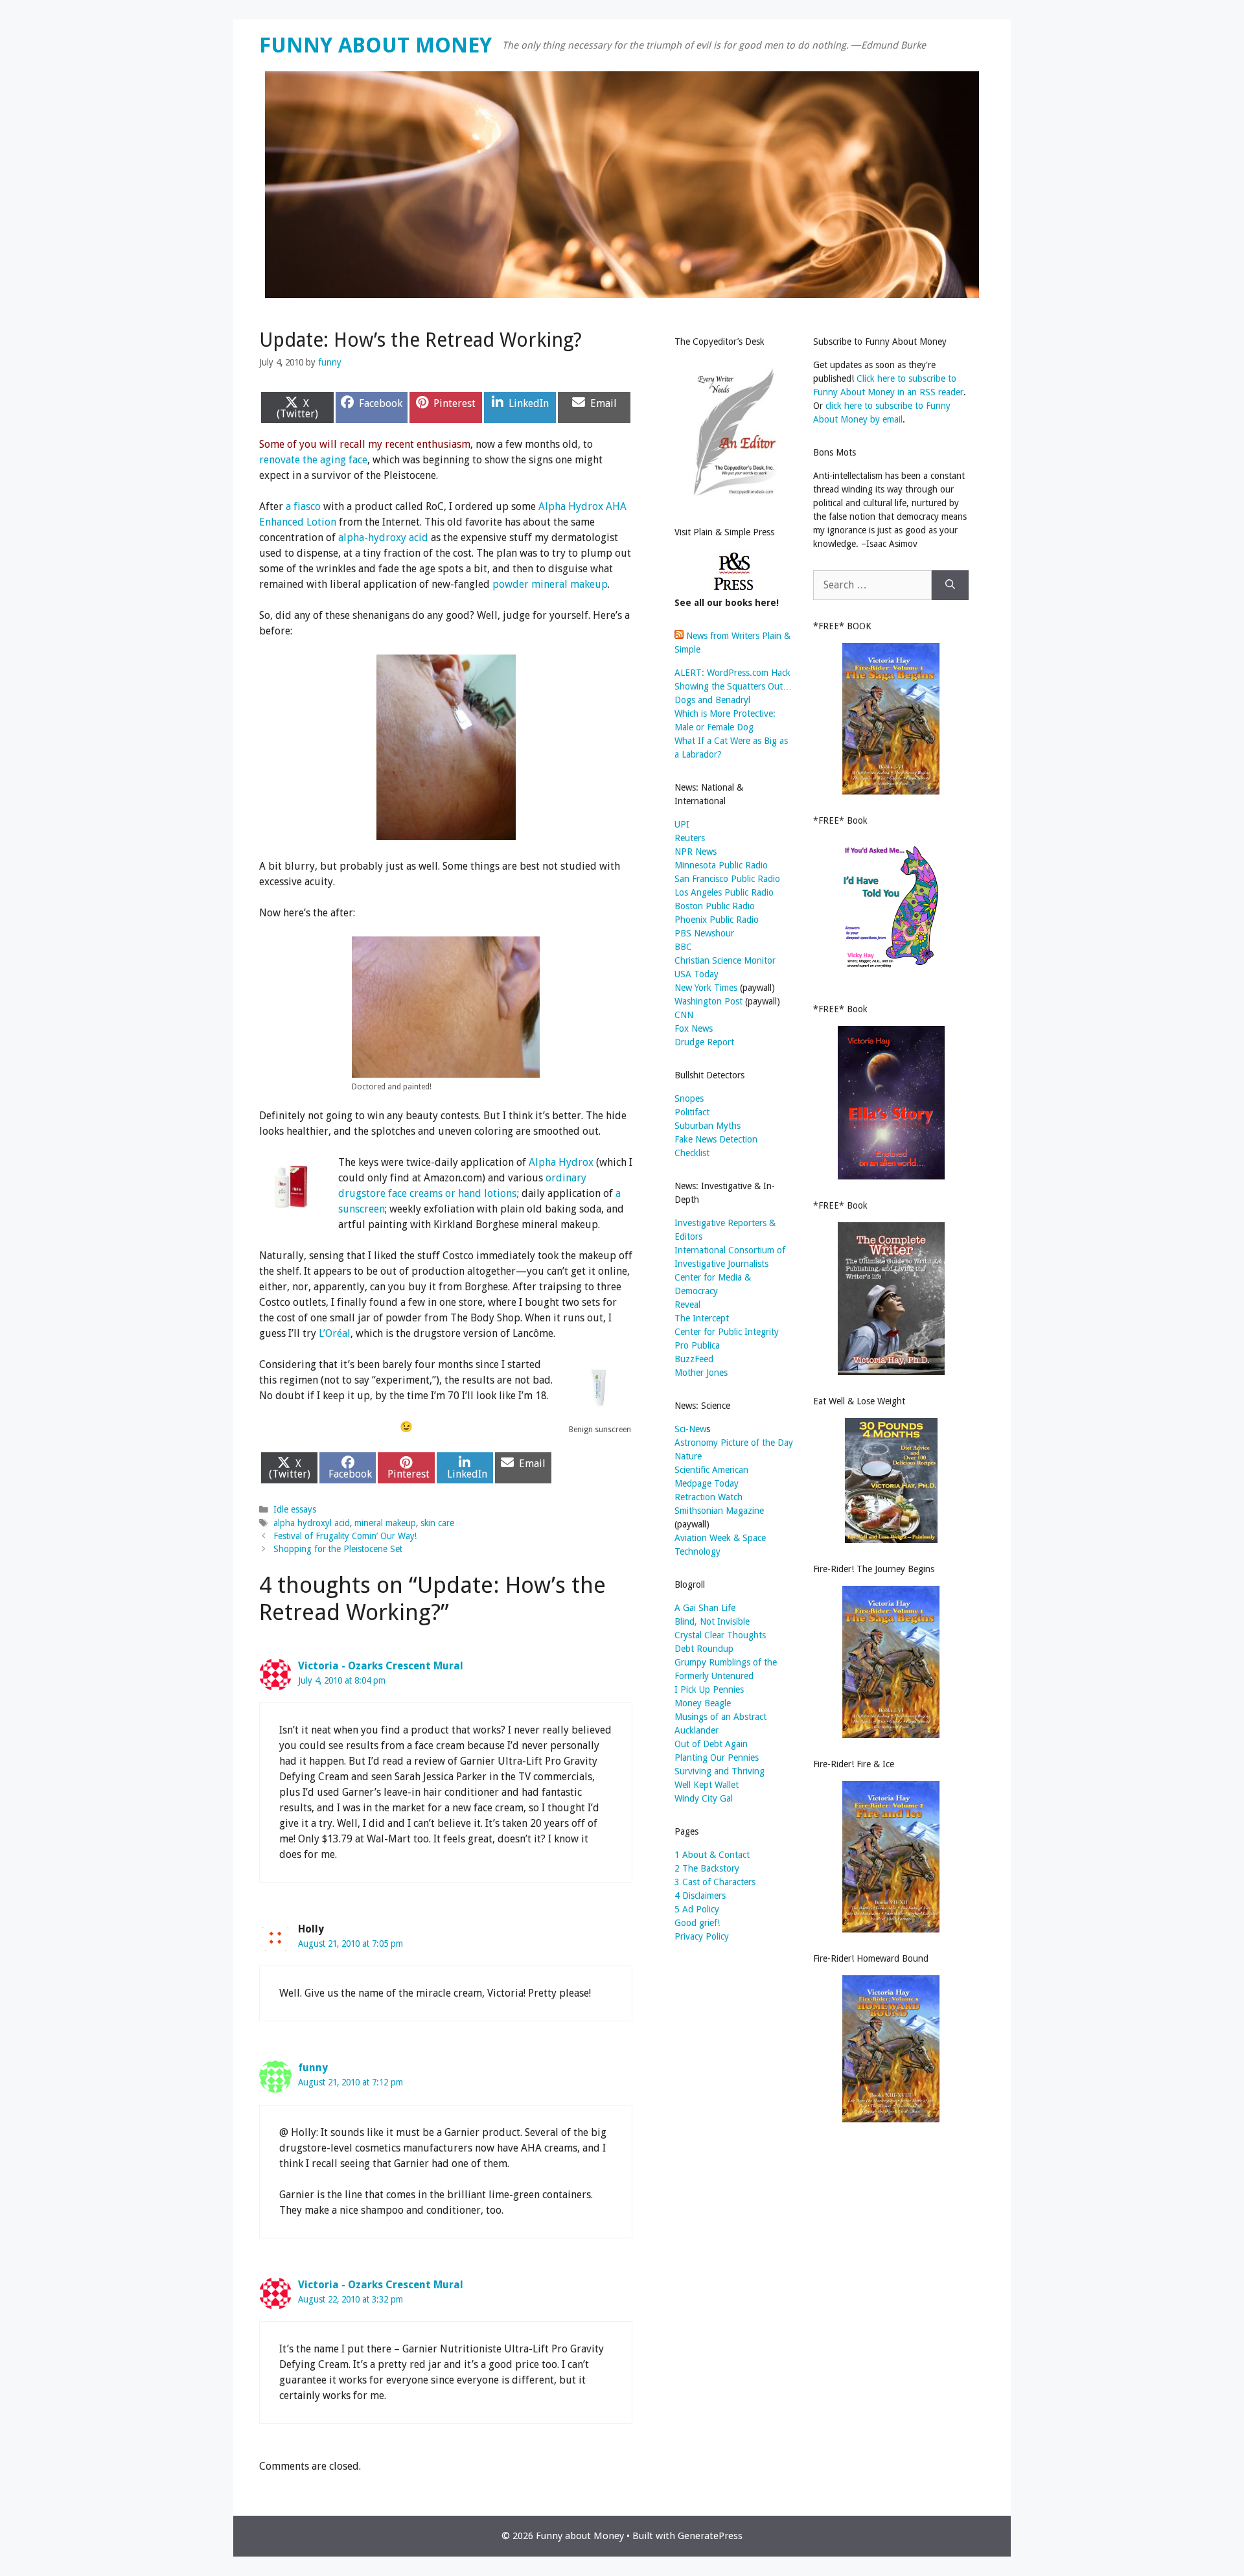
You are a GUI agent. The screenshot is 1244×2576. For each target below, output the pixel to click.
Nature (688, 1456)
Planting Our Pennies (717, 1758)
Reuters (690, 838)
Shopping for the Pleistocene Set (338, 1549)
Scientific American (711, 1470)
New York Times (706, 988)
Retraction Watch (708, 1497)
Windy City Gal (704, 1798)
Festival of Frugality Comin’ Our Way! (345, 1536)
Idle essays (295, 1509)
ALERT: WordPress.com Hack (732, 673)
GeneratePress (710, 2536)
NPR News (696, 852)
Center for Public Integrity (727, 1332)
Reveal (687, 1305)
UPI (682, 824)
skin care (437, 1523)
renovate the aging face (313, 460)
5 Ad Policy (697, 1909)
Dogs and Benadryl (712, 700)
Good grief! (697, 1923)
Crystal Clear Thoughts (720, 1635)
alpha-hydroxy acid (383, 538)
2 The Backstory (707, 1868)
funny (313, 2068)
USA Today (697, 974)
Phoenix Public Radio (717, 920)
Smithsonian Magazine (719, 1511)
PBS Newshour (704, 933)
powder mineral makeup (550, 584)
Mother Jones (701, 1373)
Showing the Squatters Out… (733, 686)
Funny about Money (375, 45)
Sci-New (690, 1429)
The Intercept (702, 1318)
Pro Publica (697, 1345)
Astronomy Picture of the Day (734, 1443)
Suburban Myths (708, 1126)
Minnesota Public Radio (721, 865)
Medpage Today (707, 1483)
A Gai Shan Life (705, 1608)
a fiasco (303, 506)
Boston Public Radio (715, 906)
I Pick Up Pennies (709, 1689)
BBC (683, 947)
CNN (684, 1015)
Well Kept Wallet (707, 1785)
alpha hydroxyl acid (312, 1523)
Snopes (689, 1098)
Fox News (694, 1028)
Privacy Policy (702, 1936)
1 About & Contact (712, 1855)
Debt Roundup (704, 1649)
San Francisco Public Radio (727, 879)
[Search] (950, 585)
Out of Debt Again (711, 1744)
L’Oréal (335, 1333)
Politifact (692, 1112)
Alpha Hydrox (561, 1162)
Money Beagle (703, 1703)
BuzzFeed (694, 1359)
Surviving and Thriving (720, 1771)
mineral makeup (385, 1523)
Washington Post (708, 1001)
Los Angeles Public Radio (724, 892)
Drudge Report (704, 1042)
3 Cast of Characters (715, 1882)
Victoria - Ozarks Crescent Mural (381, 1666)
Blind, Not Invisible (712, 1621)
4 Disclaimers (700, 1896)
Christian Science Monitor (725, 960)
